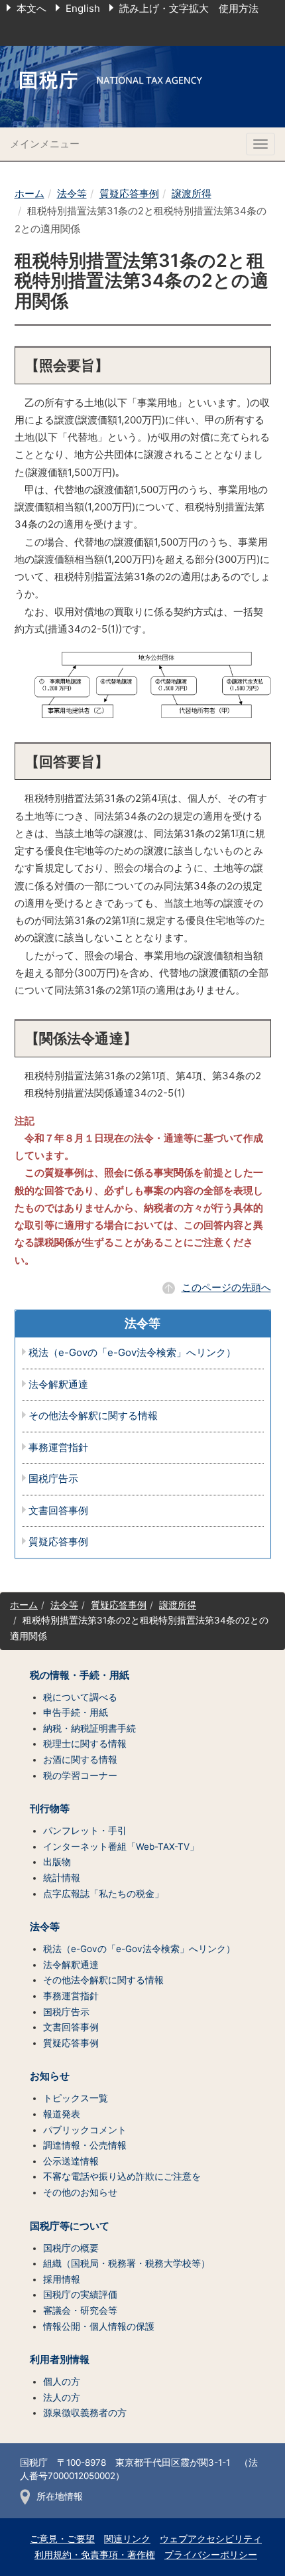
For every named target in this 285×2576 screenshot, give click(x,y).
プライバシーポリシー (211, 2555)
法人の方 (62, 2397)
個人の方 (62, 2382)
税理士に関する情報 (85, 1744)
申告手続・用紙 (76, 1712)
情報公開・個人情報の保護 (99, 2326)
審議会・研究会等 (80, 2311)
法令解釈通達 (58, 1385)
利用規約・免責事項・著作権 (95, 2555)
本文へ (31, 8)
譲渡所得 (192, 193)
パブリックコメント (85, 2130)
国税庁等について (70, 2226)
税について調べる (80, 1697)
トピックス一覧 (76, 2098)
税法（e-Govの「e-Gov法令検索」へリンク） (132, 1353)
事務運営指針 (58, 1448)
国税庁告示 (53, 1479)
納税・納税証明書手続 (89, 1728)
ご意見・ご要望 (62, 2539)
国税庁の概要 (71, 2248)
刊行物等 (50, 1809)
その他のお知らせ (80, 2192)
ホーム (29, 193)
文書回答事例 (58, 1511)
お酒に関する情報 (80, 1760)
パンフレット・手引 (85, 1831)
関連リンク (127, 2539)
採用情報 (62, 2279)
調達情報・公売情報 (85, 2145)
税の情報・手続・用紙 (80, 1675)
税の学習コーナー (80, 1776)
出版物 (57, 1862)
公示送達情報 (71, 2161)
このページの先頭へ (226, 1287)
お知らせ (50, 2076)
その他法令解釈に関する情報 (93, 1416)
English (83, 8)
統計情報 (62, 1878)
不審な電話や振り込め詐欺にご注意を (122, 2176)
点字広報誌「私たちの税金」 (103, 1894)
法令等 (72, 193)
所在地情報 (60, 2496)
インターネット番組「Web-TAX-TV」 (121, 1847)
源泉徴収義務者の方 (85, 2413)
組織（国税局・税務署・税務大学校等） (127, 2263)
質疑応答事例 (129, 193)
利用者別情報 (60, 2360)
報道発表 (62, 2114)
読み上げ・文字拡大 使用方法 (189, 8)
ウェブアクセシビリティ (211, 2539)
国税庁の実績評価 (80, 2295)
